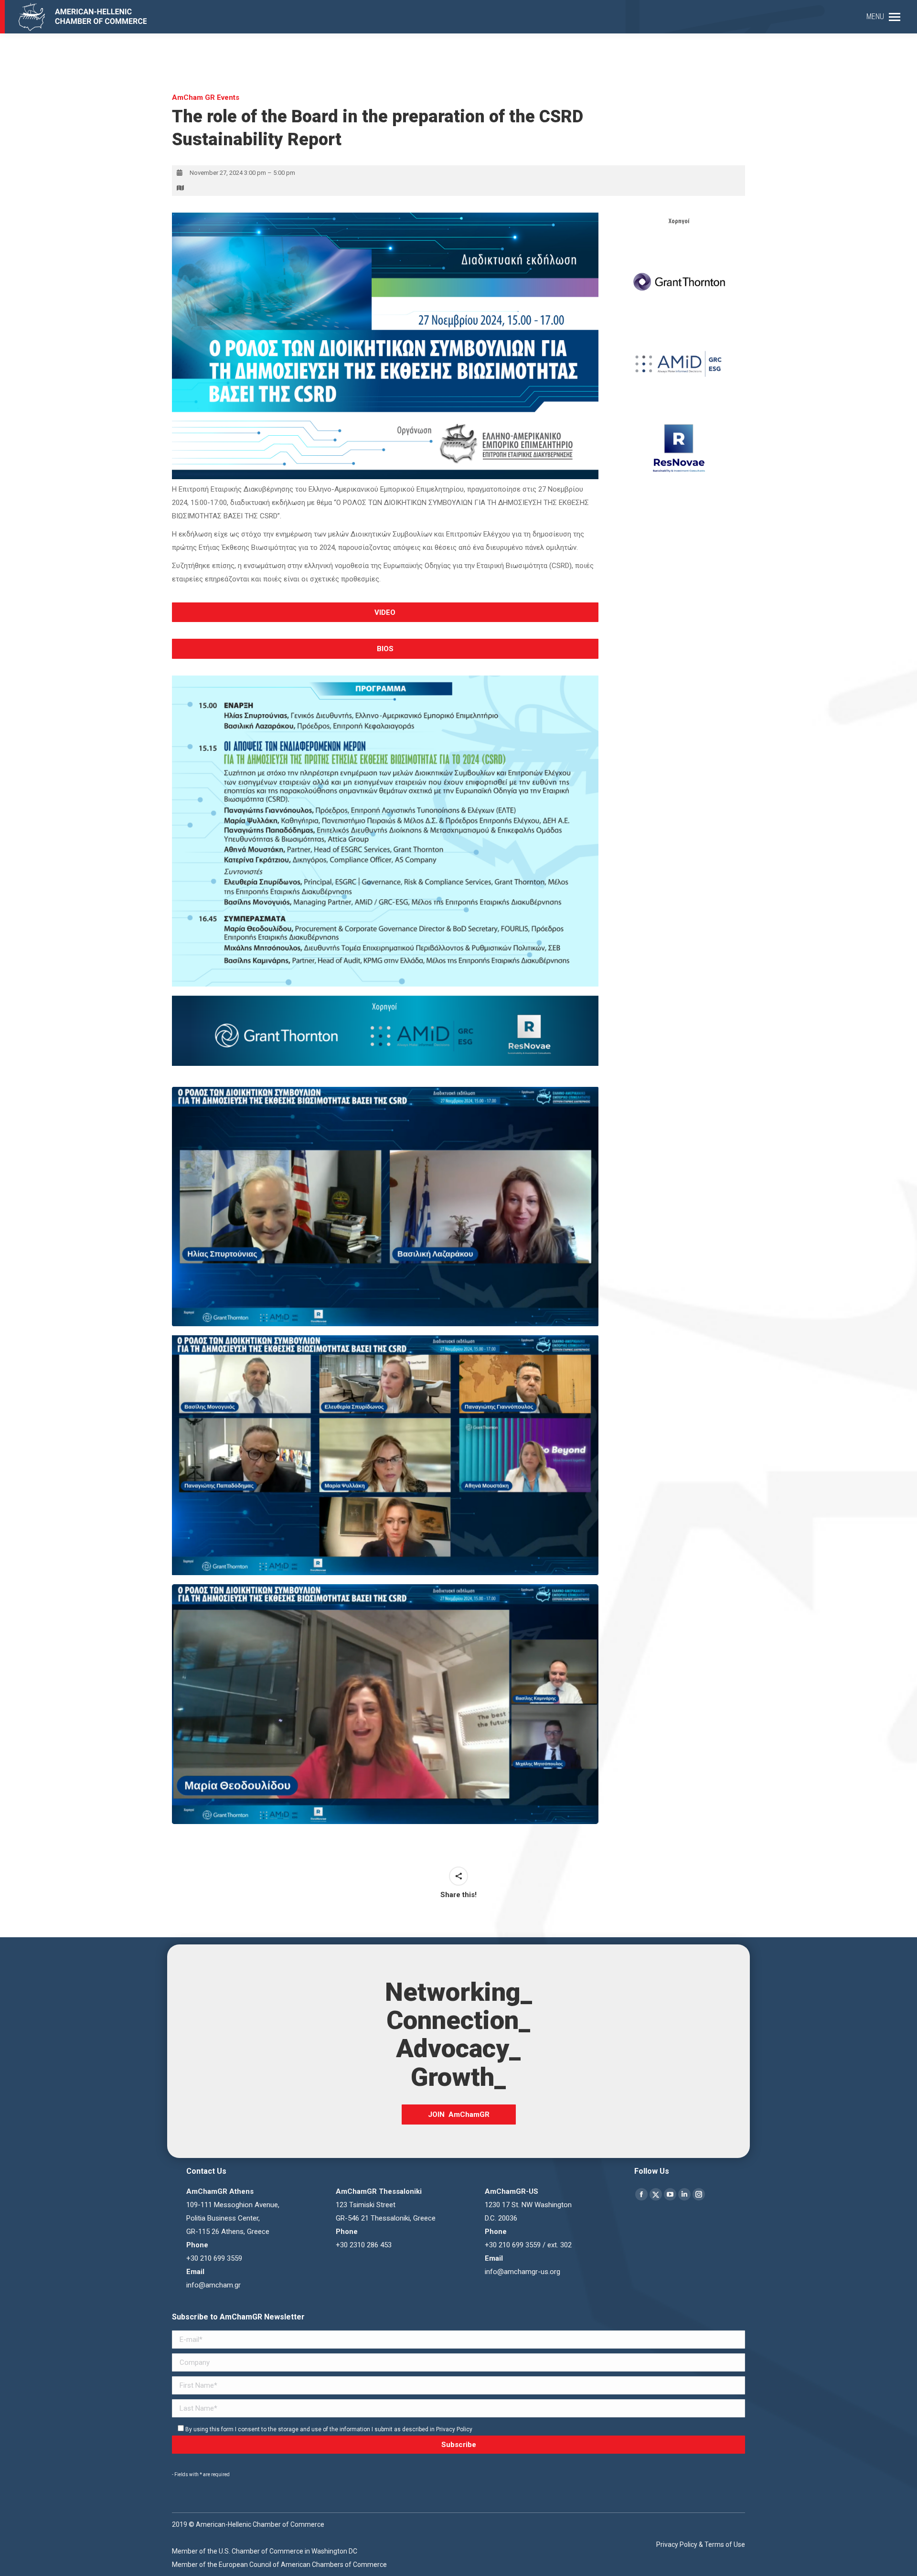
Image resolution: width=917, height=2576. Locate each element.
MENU (875, 16)
